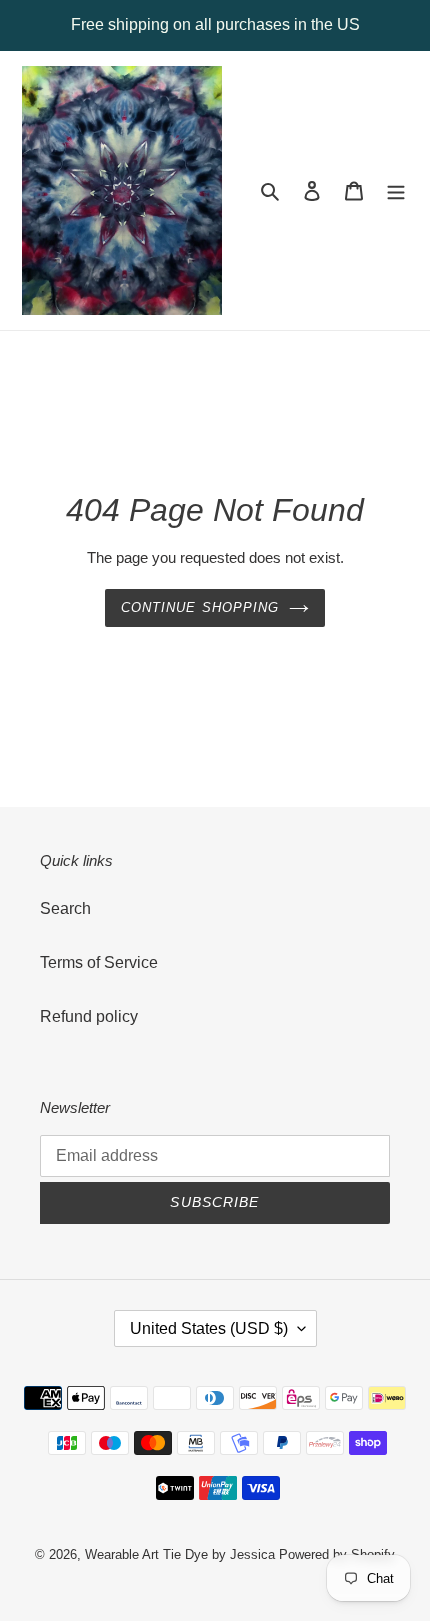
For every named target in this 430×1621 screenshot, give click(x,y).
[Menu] (396, 191)
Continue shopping (200, 607)
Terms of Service (99, 962)
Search (65, 908)
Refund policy (89, 1016)
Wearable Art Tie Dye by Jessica (180, 1554)
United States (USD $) (209, 1328)
